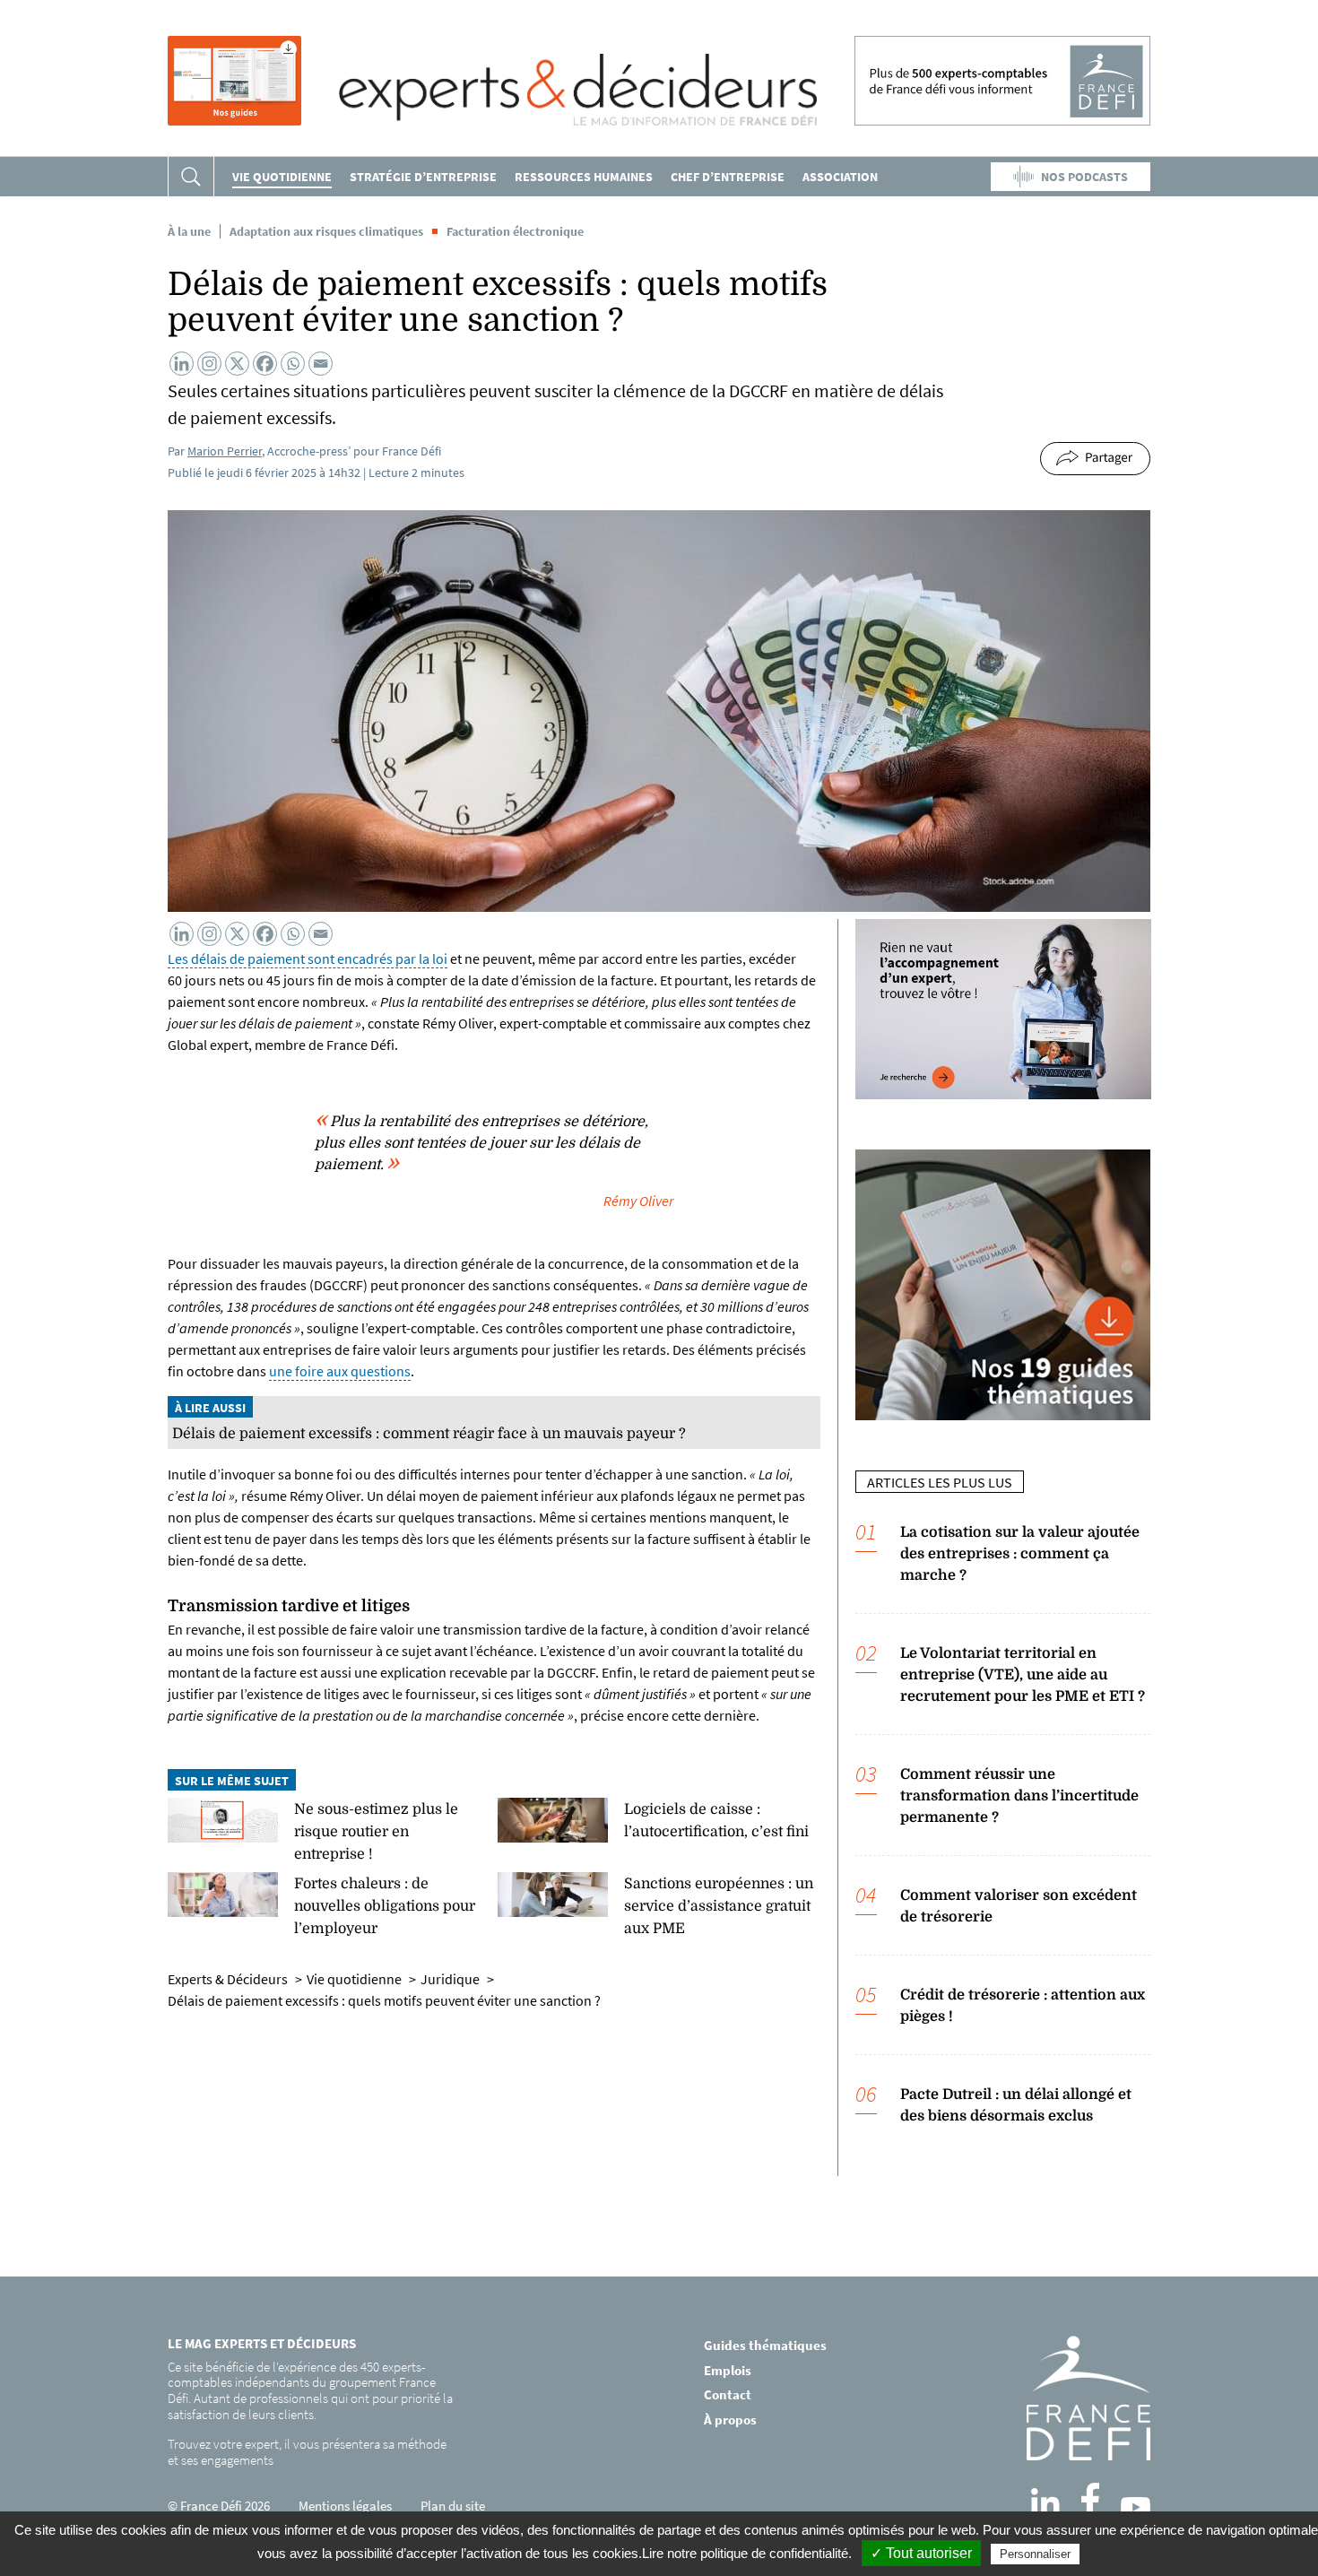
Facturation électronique (515, 231)
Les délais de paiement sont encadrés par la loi (308, 958)
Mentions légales (345, 2506)
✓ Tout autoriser (921, 2553)
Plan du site (453, 2506)
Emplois (728, 2370)
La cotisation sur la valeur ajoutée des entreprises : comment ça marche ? (1020, 1554)
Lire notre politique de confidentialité (745, 2553)
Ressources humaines (584, 177)
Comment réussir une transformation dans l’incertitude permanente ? (1019, 1796)
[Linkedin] (182, 364)
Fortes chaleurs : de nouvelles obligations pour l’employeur (385, 1906)
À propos (730, 2420)
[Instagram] (209, 364)
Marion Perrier (225, 451)
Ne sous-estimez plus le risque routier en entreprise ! (376, 1832)
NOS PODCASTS (1084, 177)
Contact (728, 2394)
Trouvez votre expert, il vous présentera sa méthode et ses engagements (307, 2452)
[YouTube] (1136, 2507)
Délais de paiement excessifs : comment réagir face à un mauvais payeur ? (429, 1434)
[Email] (321, 364)
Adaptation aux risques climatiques (326, 231)
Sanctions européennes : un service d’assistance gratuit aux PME (719, 1906)
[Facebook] (265, 364)
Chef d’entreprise (728, 177)
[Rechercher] (191, 177)
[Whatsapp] (293, 364)
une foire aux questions (340, 1371)
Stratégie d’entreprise (423, 177)
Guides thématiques (765, 2345)
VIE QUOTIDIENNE (282, 177)
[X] (237, 364)
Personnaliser (1035, 2554)
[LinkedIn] (1045, 2502)
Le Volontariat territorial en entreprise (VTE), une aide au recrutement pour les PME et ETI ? (1023, 1675)
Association (840, 177)
